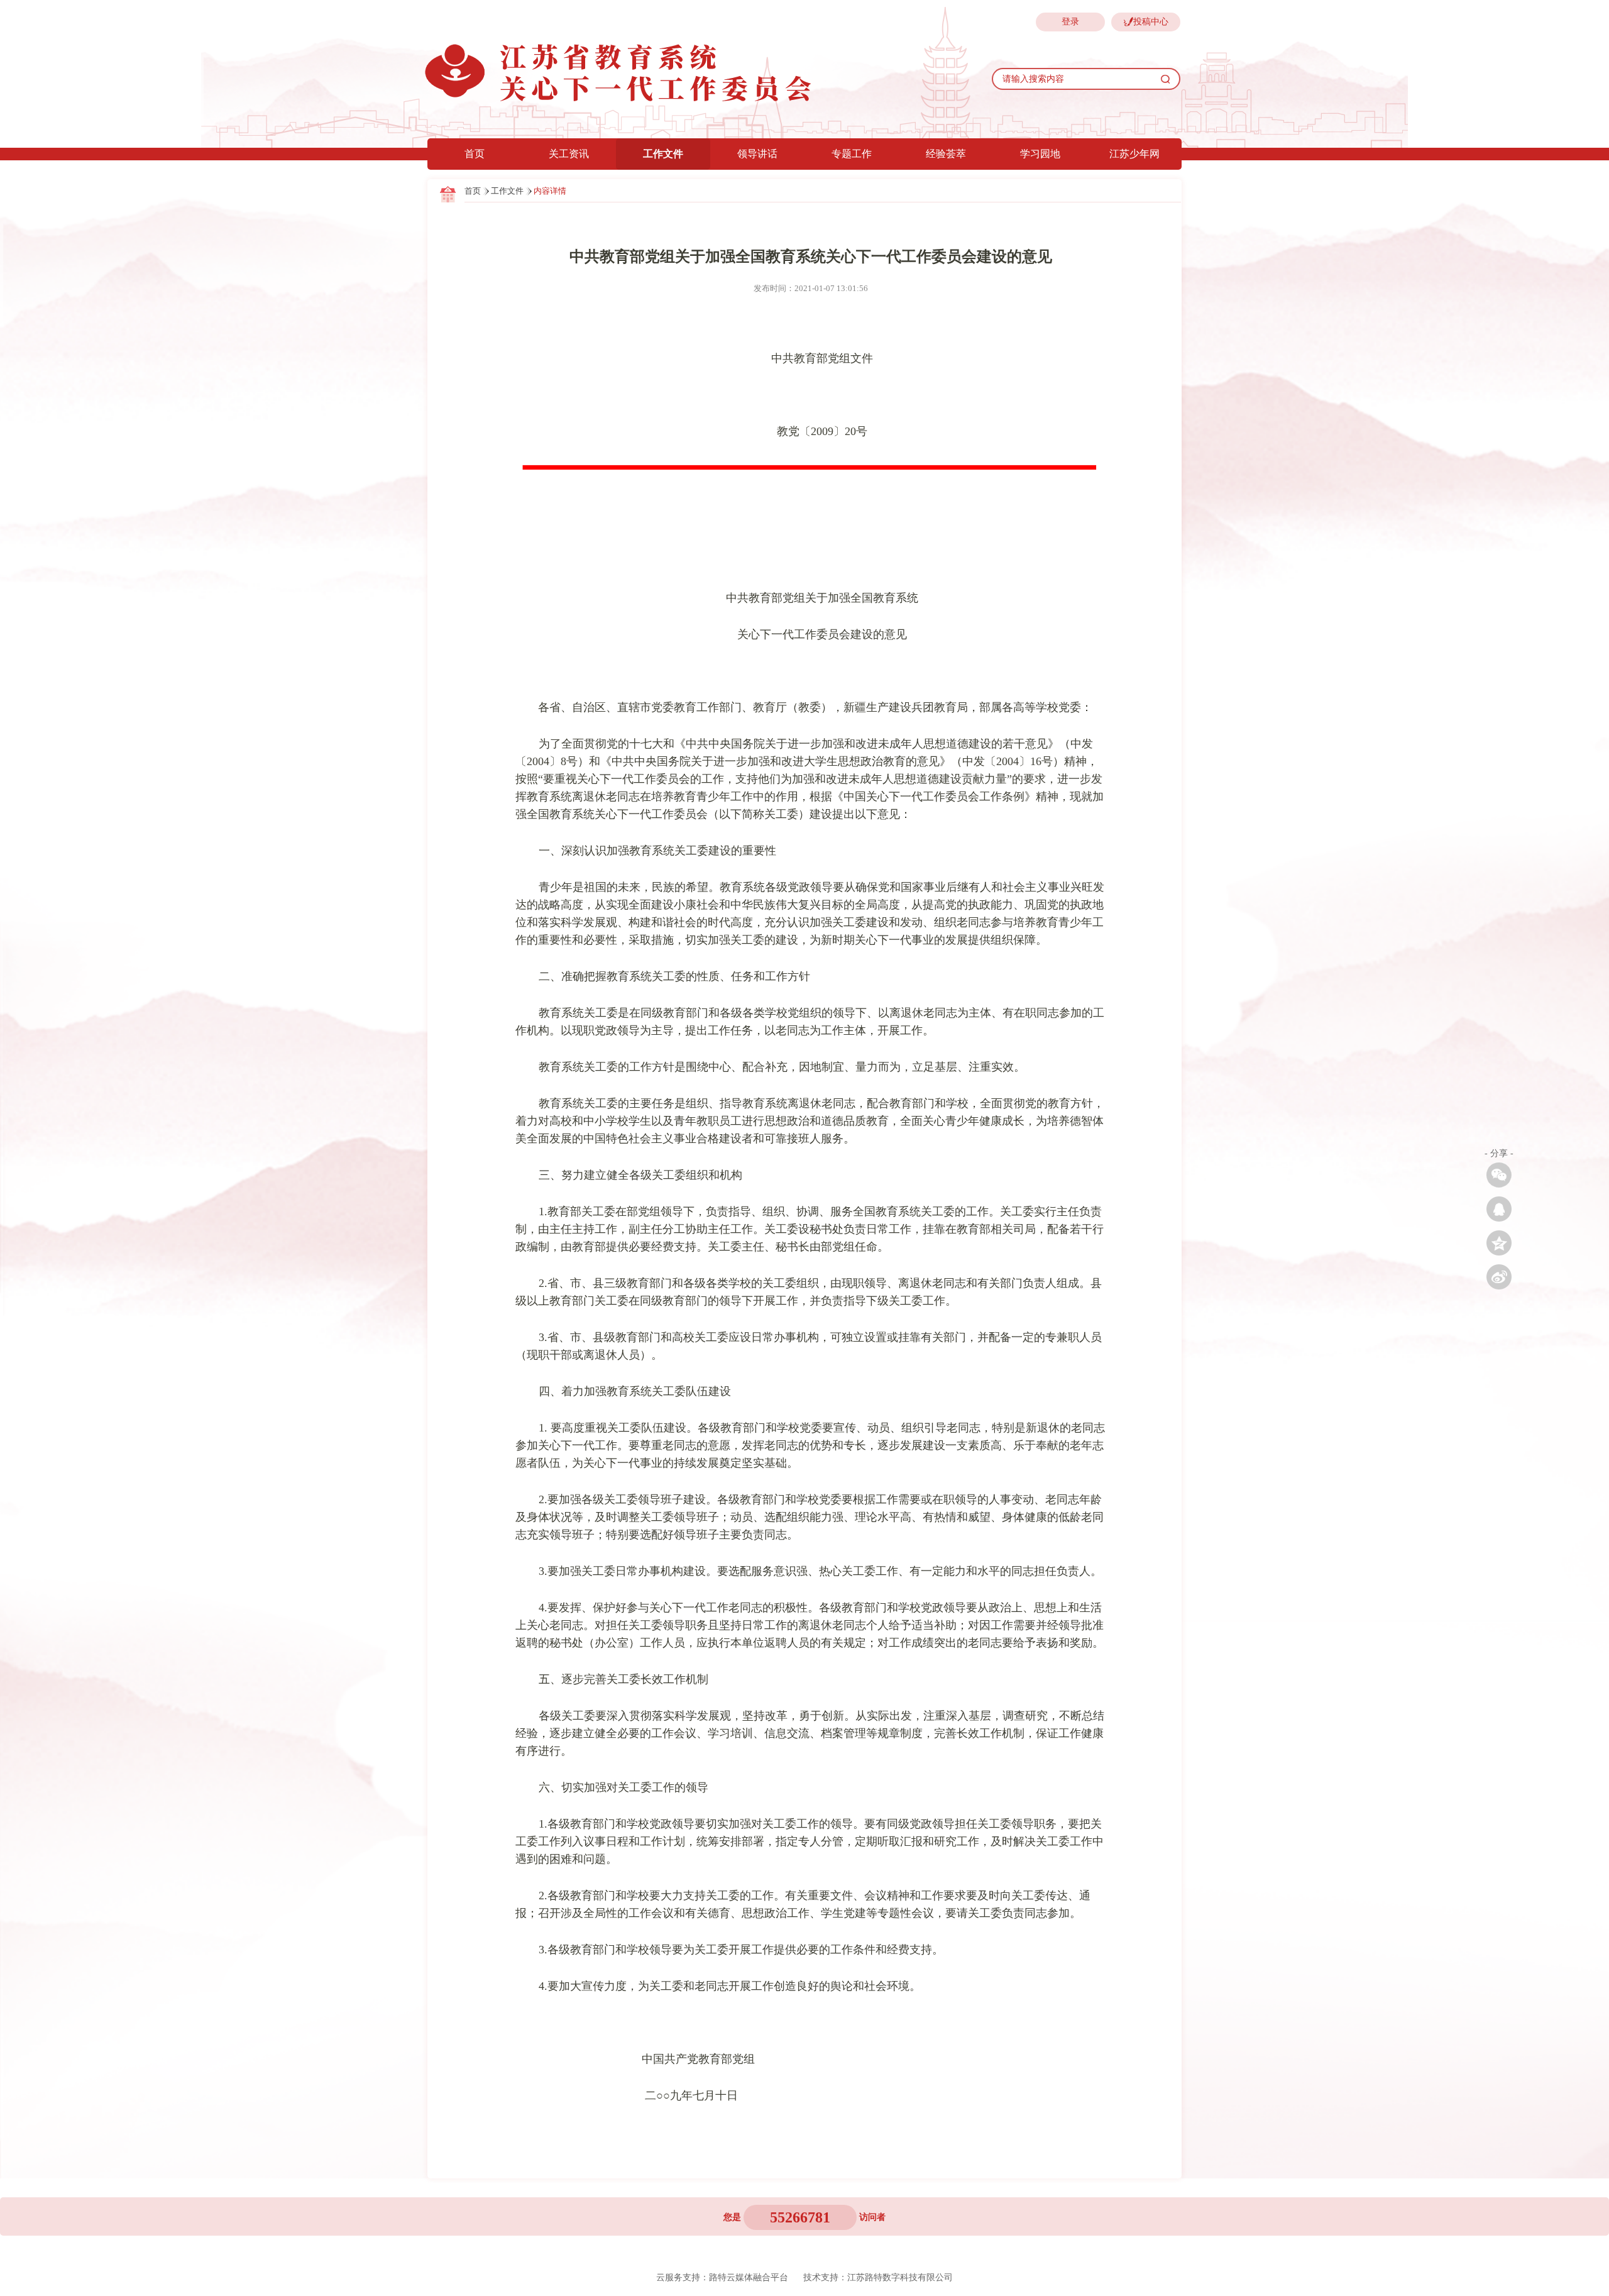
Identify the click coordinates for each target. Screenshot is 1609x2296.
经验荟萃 (946, 154)
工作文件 (663, 154)
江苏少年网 (1134, 154)
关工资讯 (569, 154)
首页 (475, 154)
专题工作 (852, 154)
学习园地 (1040, 154)
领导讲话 (757, 154)
